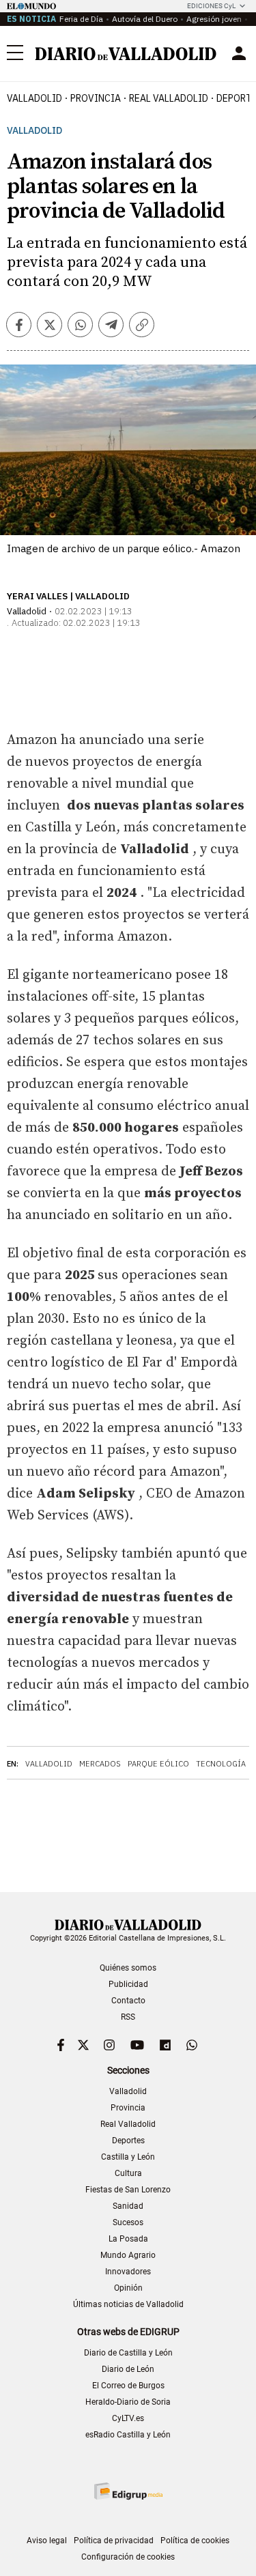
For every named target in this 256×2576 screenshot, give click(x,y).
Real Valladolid (169, 98)
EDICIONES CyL (211, 6)
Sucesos (128, 2222)
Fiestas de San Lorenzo (128, 2190)
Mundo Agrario (128, 2255)
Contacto (128, 2001)
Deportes (128, 2141)
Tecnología (221, 1764)
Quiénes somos (128, 1968)
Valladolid (34, 98)
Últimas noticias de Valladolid (128, 2304)
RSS (128, 2017)
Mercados (100, 1764)
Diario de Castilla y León (128, 2353)
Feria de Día (81, 19)
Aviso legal (47, 2541)
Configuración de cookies (128, 2557)
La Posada (128, 2239)
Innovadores (128, 2272)
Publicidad (128, 1984)
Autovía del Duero (145, 19)
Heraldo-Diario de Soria (128, 2402)
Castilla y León (128, 2157)
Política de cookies (195, 2541)
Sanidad (128, 2206)
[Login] (239, 53)
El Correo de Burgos (128, 2386)
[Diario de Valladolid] (126, 54)
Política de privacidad (114, 2541)
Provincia (96, 98)
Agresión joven (214, 19)
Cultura (128, 2173)
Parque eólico (158, 1764)
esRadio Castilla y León (128, 2435)
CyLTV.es (128, 2418)
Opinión (128, 2288)
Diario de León (128, 2369)
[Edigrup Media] (128, 2491)
